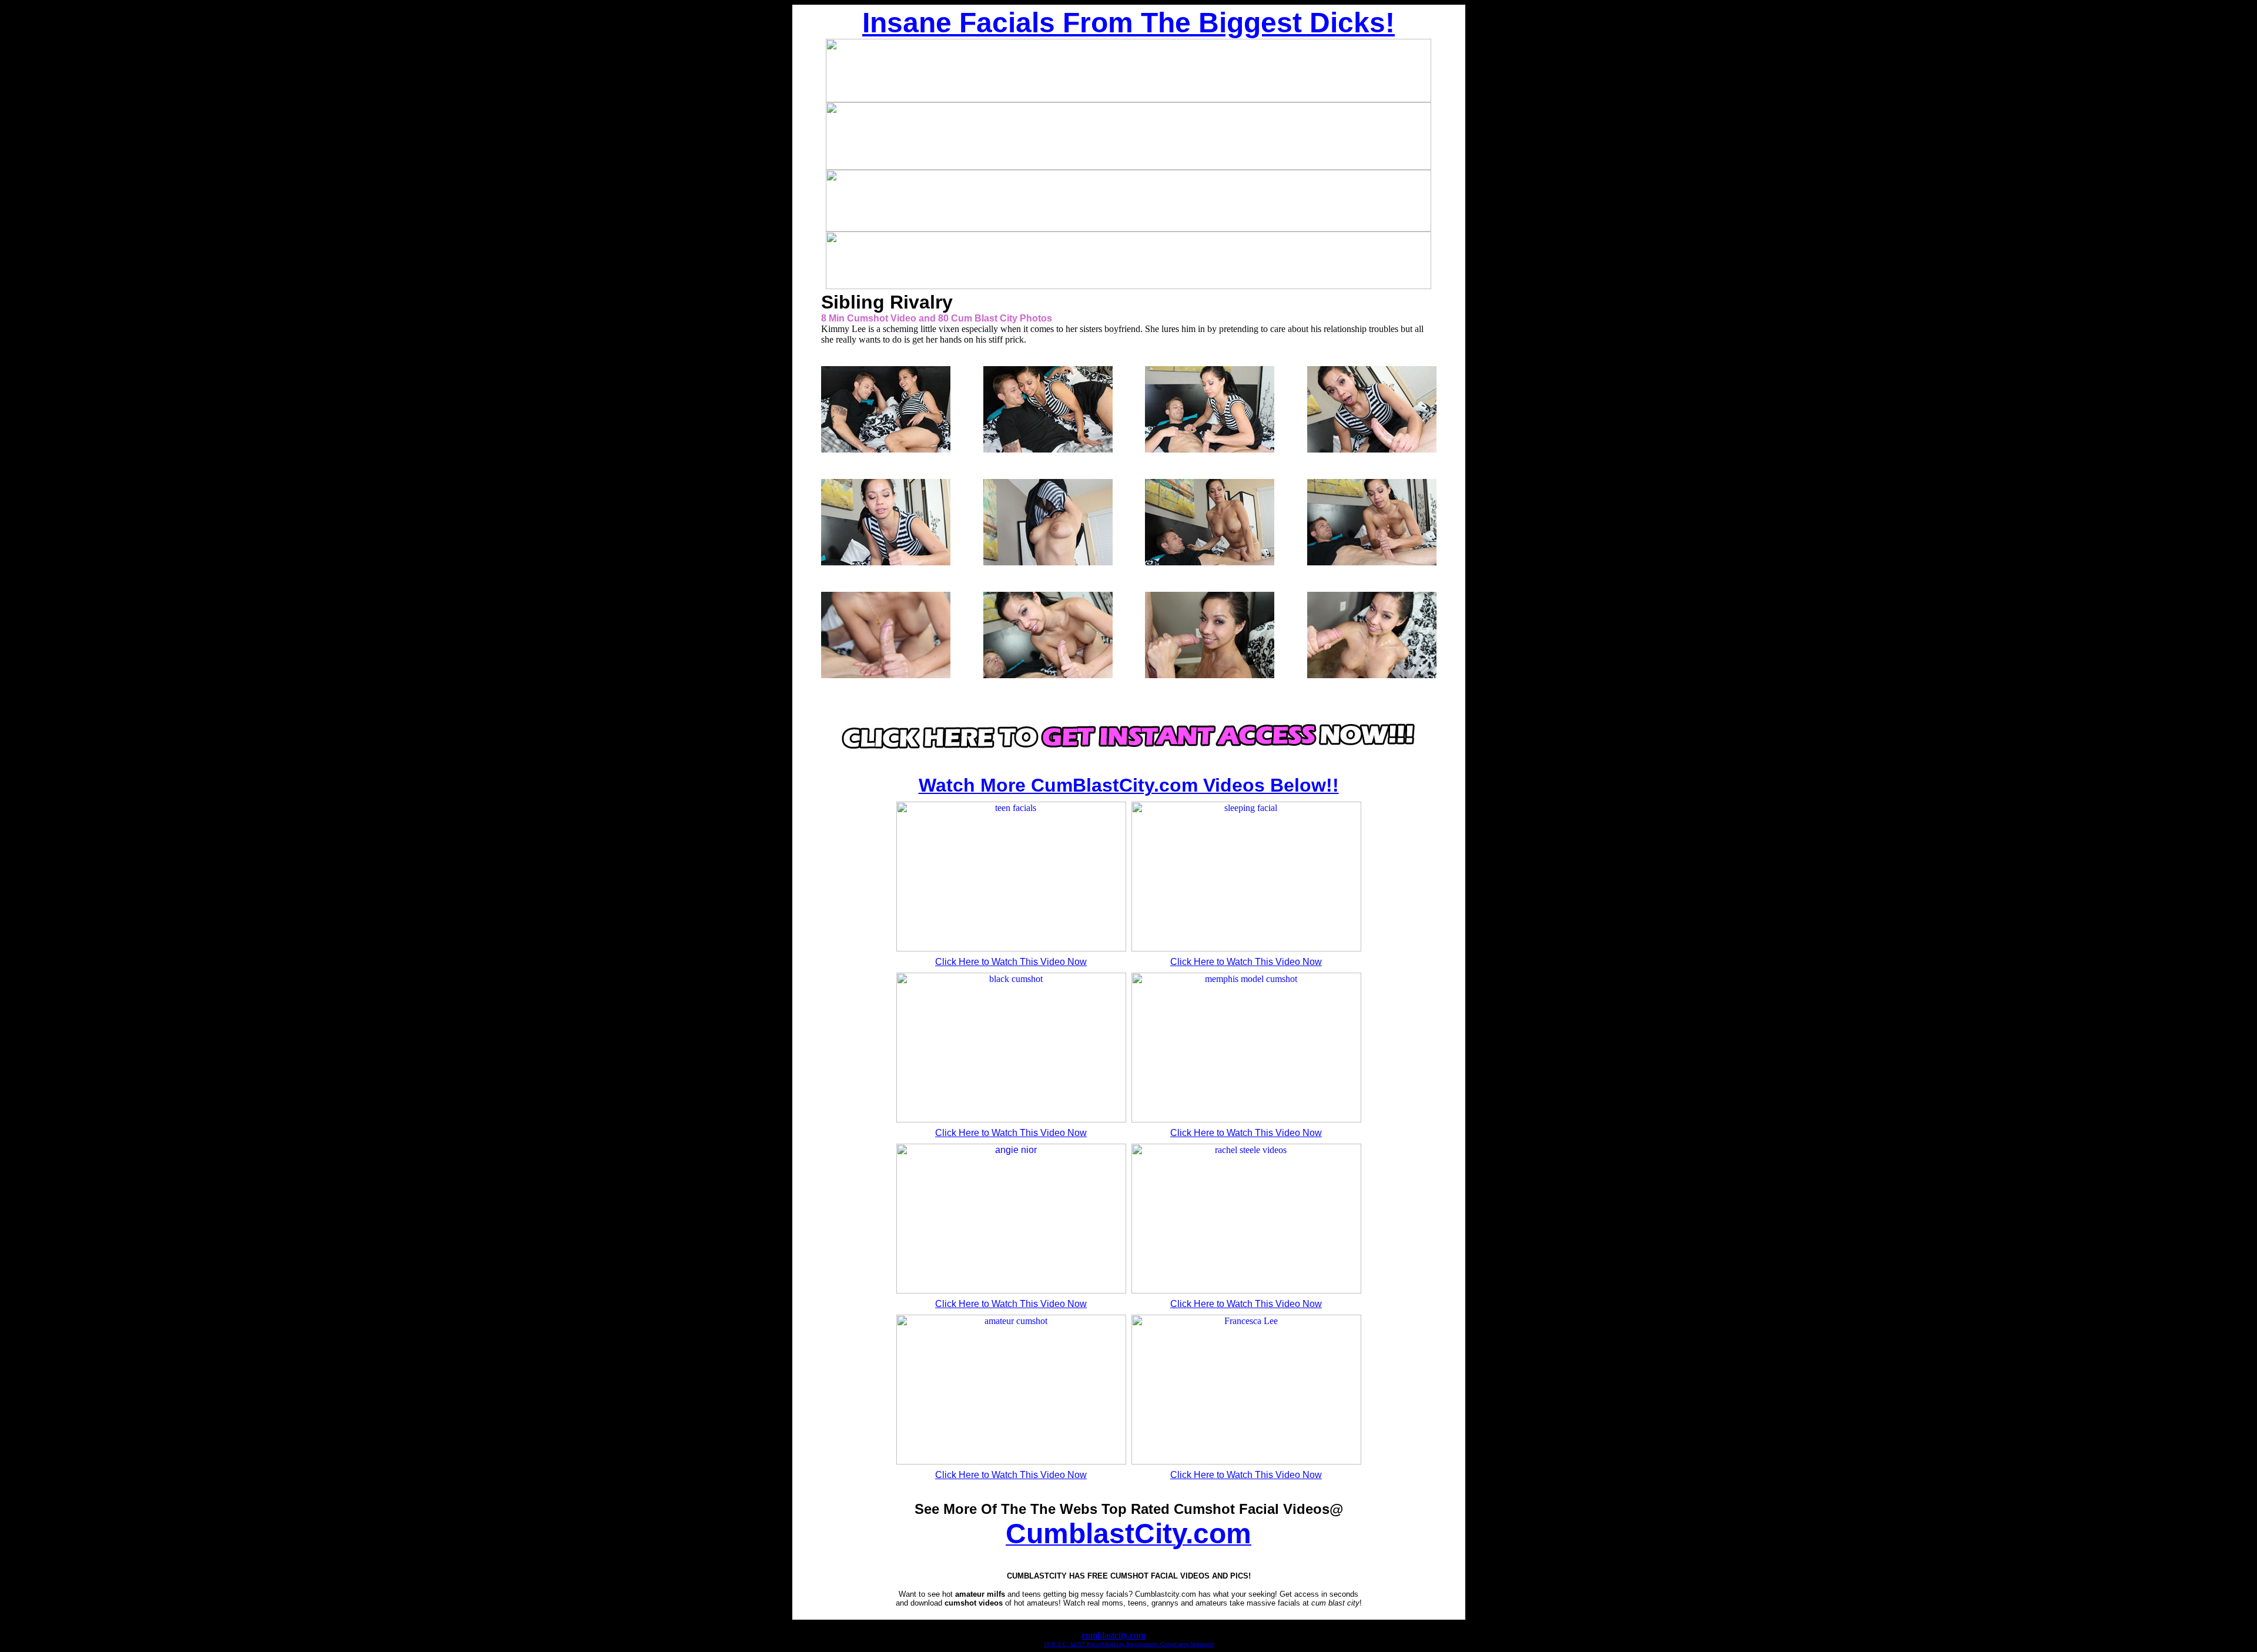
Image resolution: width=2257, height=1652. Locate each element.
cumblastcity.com (1114, 1635)
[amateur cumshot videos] (1128, 757)
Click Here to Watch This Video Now (1011, 962)
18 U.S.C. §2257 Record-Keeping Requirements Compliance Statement (1129, 1644)
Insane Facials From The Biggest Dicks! (1128, 23)
